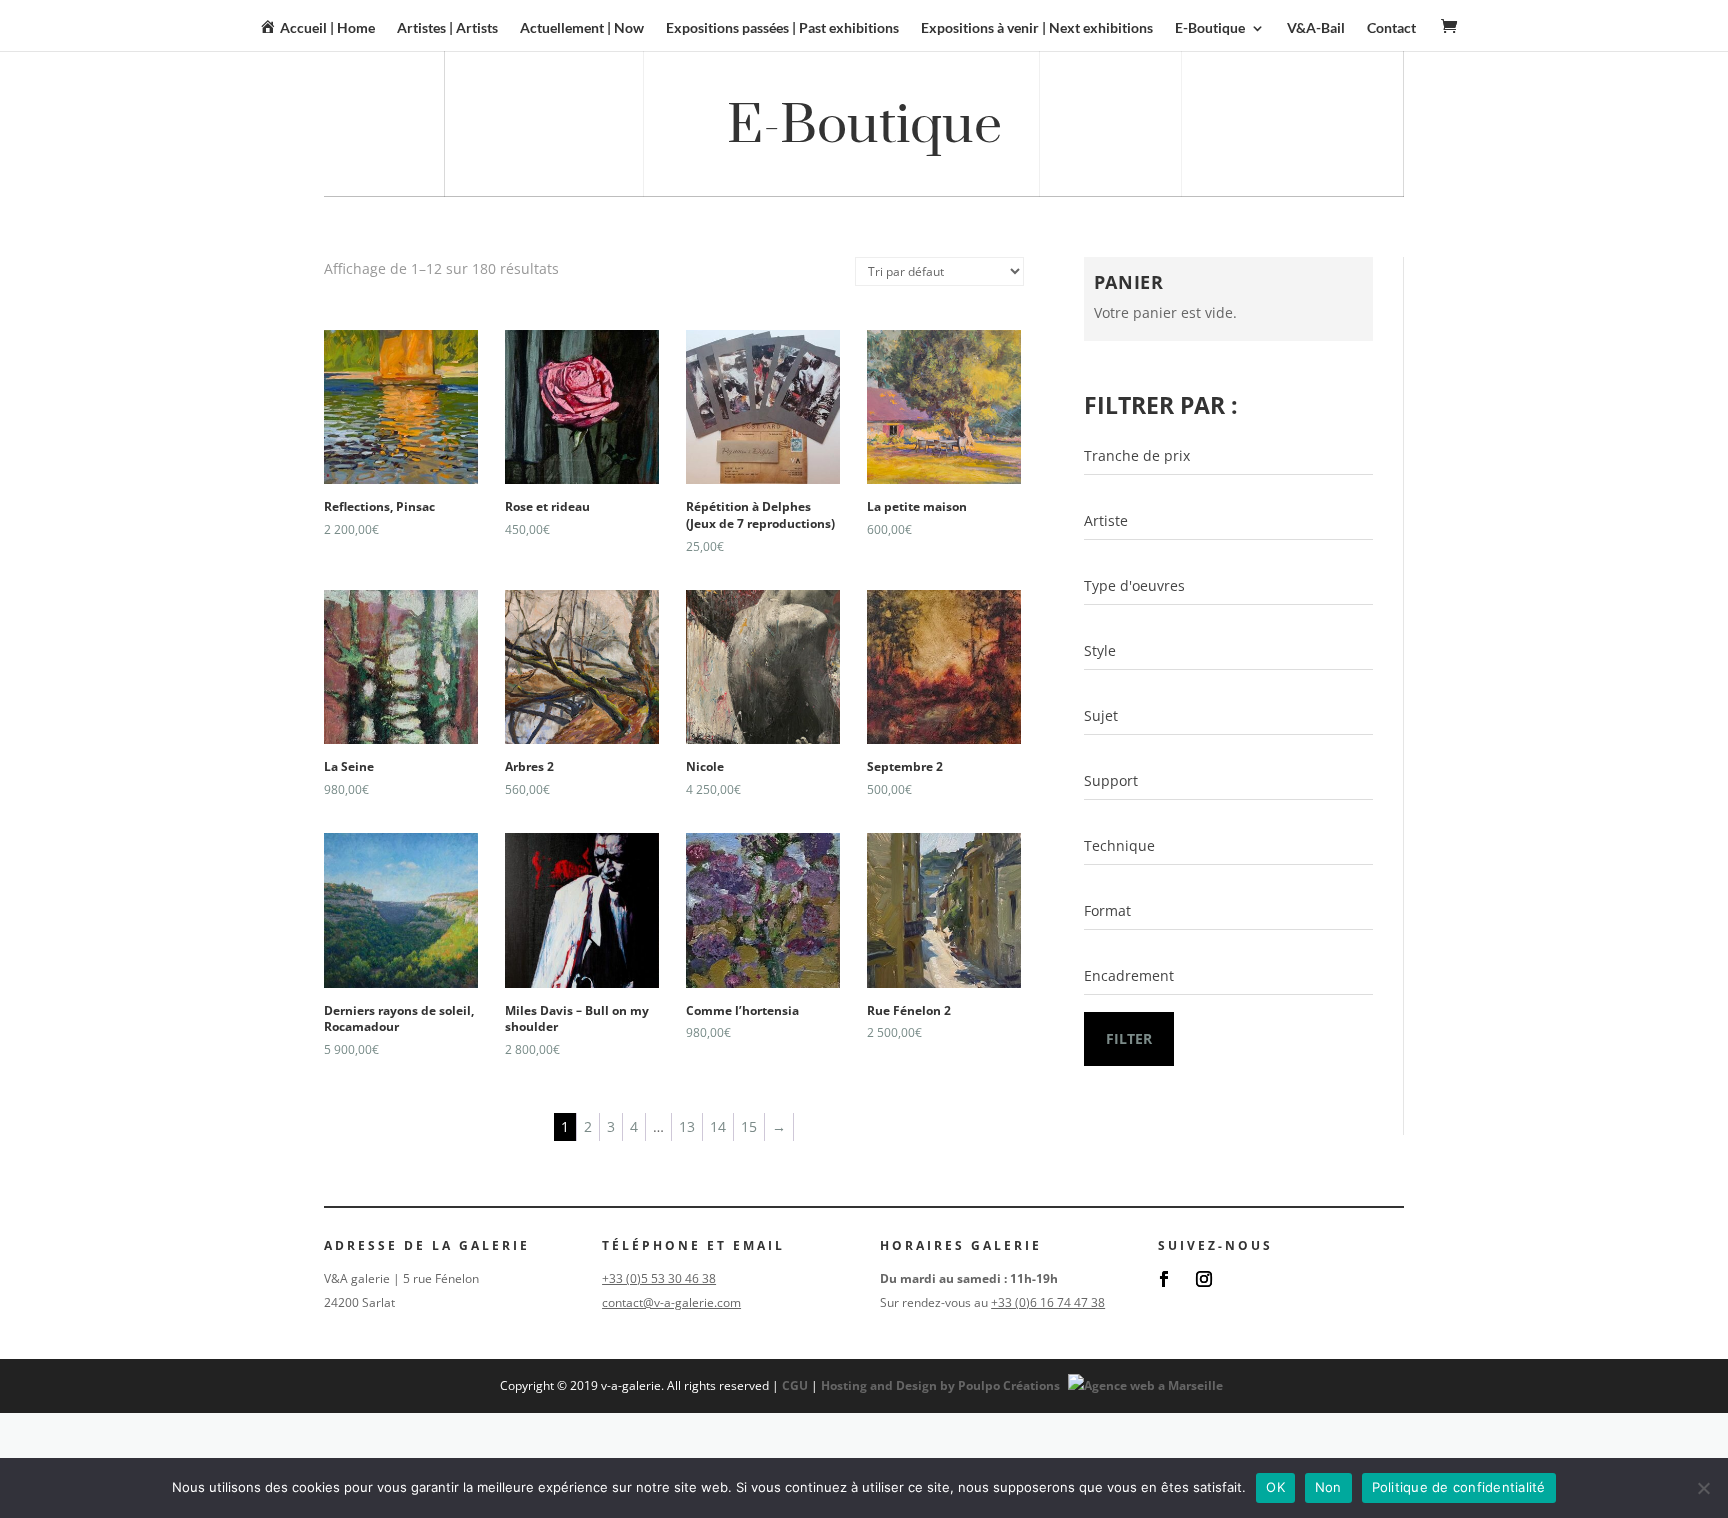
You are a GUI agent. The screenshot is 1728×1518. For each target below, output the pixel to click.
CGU (795, 1385)
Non (1328, 1487)
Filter (1129, 1038)
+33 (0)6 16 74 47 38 (1048, 1302)
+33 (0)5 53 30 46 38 (659, 1278)
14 (718, 1126)
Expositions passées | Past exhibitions (782, 28)
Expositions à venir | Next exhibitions (1037, 28)
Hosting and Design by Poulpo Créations (942, 1385)
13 (687, 1126)
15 (749, 1126)
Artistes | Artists (447, 28)
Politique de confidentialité (1459, 1487)
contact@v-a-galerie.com (671, 1302)
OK (1275, 1487)
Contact (1391, 28)
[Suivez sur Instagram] (1204, 1279)
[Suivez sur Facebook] (1164, 1279)
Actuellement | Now (582, 28)
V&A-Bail (1316, 28)
